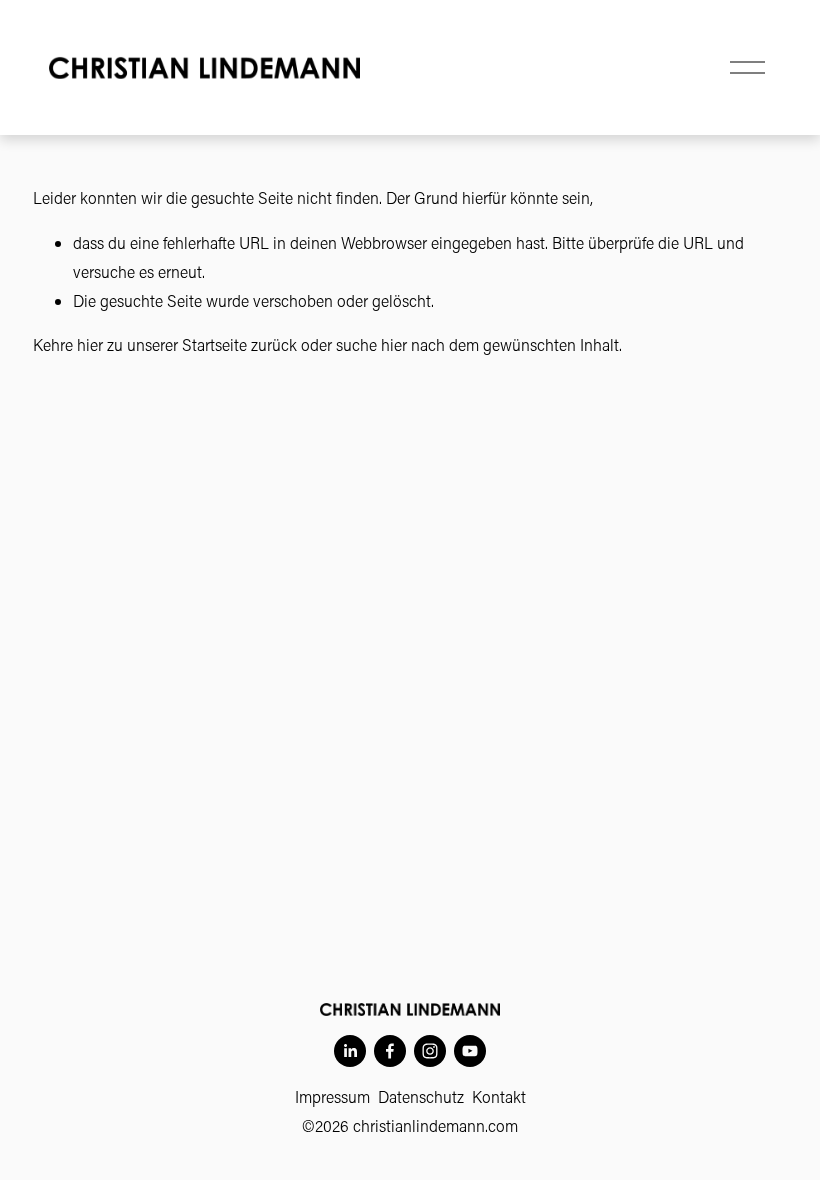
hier (90, 344)
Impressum (332, 1096)
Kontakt (499, 1096)
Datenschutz (421, 1096)
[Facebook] (390, 1051)
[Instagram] (430, 1051)
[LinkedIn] (350, 1051)
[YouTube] (470, 1051)
